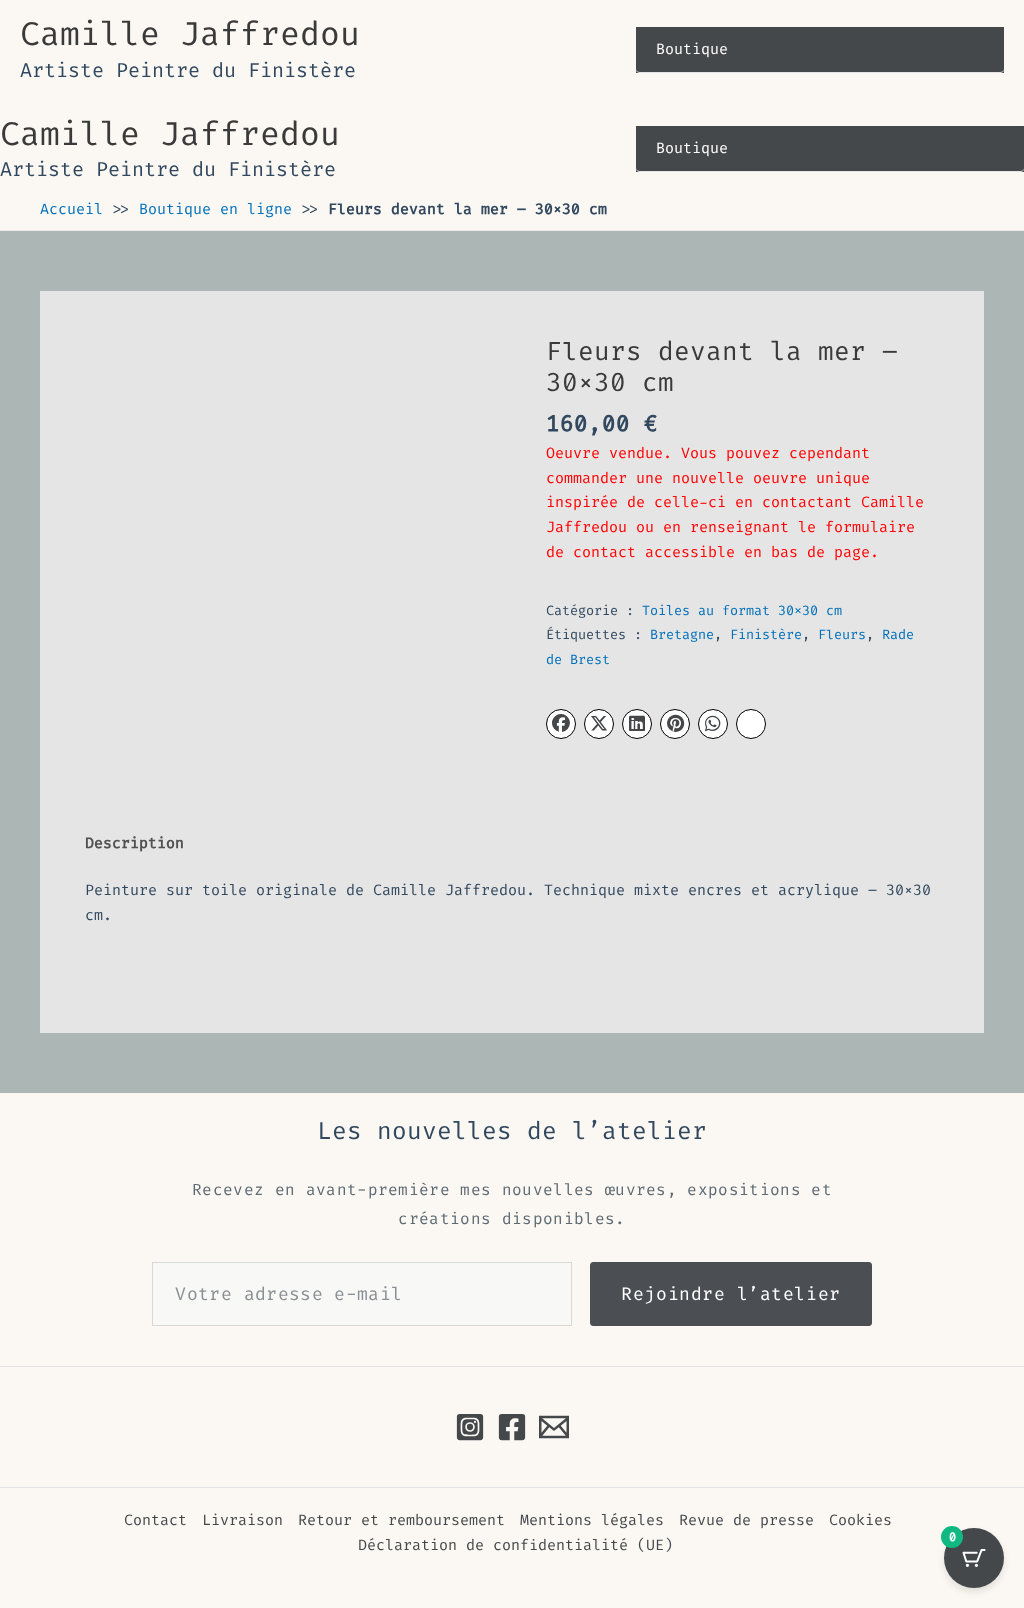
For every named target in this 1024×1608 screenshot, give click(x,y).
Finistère (766, 634)
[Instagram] (470, 1427)
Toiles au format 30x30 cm (742, 610)
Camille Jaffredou (190, 34)
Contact (155, 1520)
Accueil (71, 209)
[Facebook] (512, 1427)
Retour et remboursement (401, 1520)
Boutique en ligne (215, 209)
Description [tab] (134, 843)
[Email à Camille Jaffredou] (554, 1427)
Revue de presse (746, 1520)
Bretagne (682, 634)
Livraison (242, 1520)
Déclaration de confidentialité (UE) (515, 1545)
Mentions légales (592, 1520)
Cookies (860, 1520)
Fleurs (842, 634)
